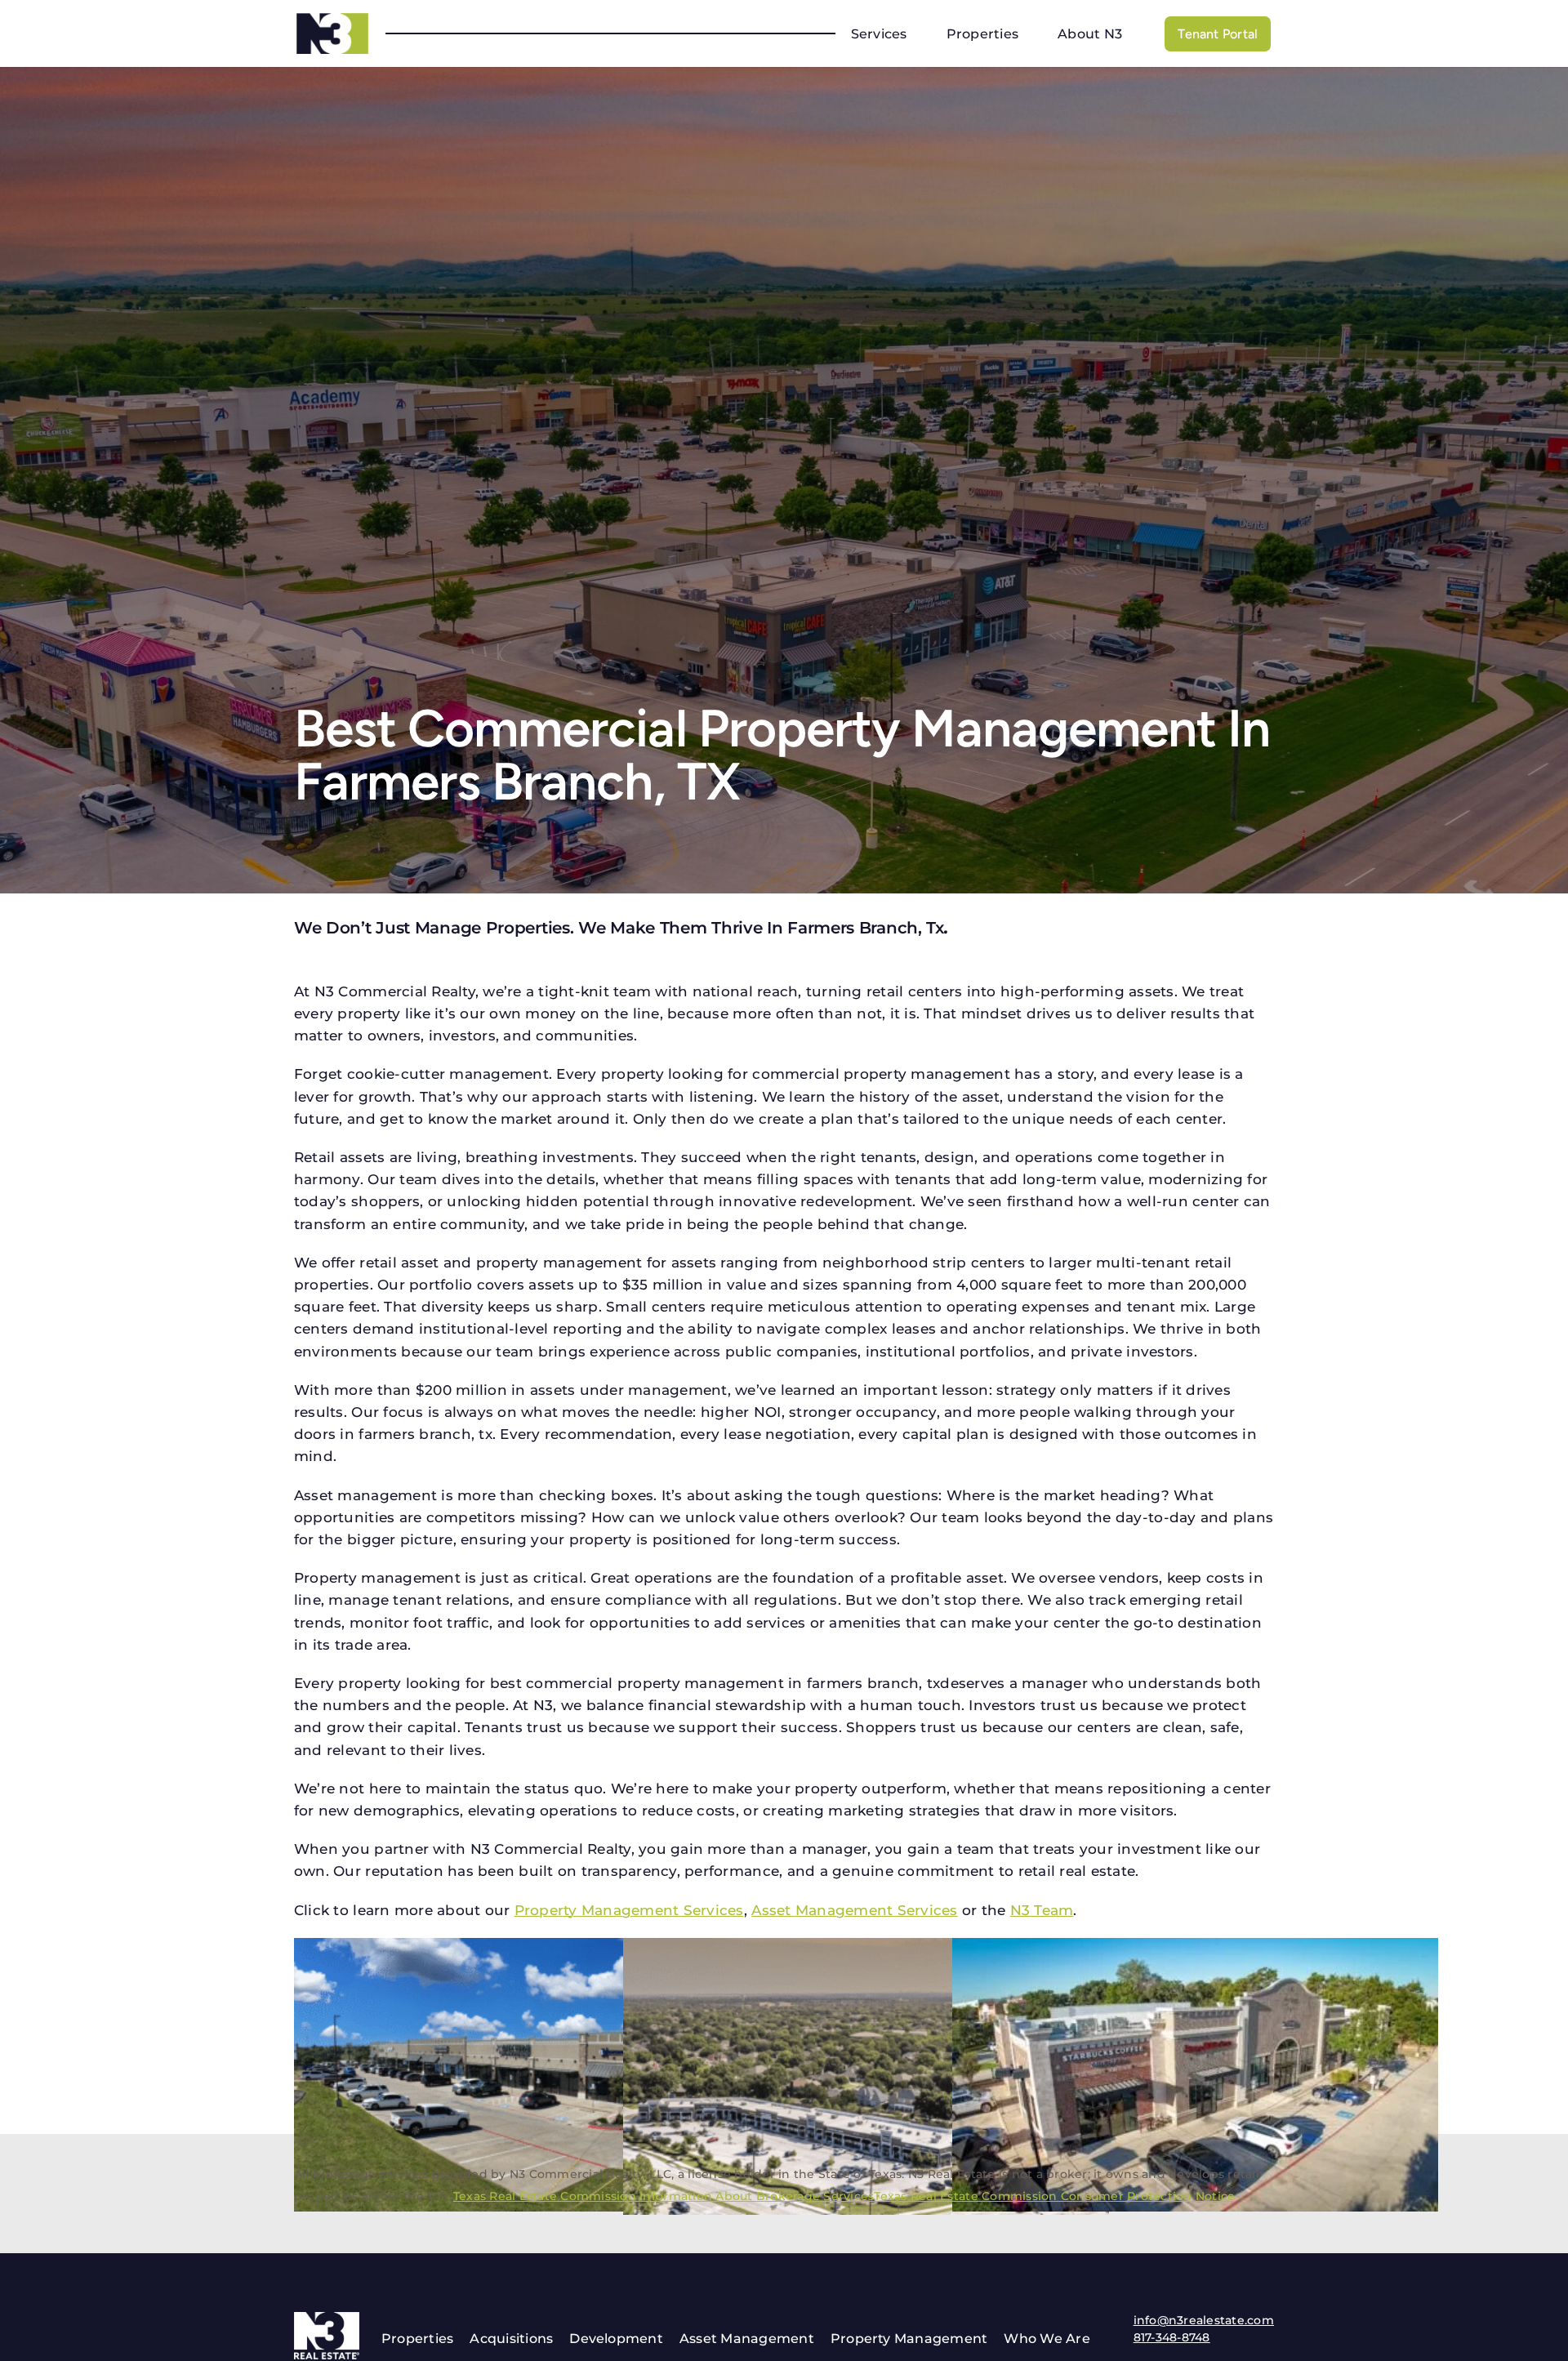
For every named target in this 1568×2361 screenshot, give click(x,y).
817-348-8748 (1172, 2337)
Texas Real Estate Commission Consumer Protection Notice (1054, 2196)
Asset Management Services (854, 1910)
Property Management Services (629, 1910)
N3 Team (1042, 1910)
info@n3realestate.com (1204, 2320)
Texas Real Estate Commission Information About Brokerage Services (664, 2196)
